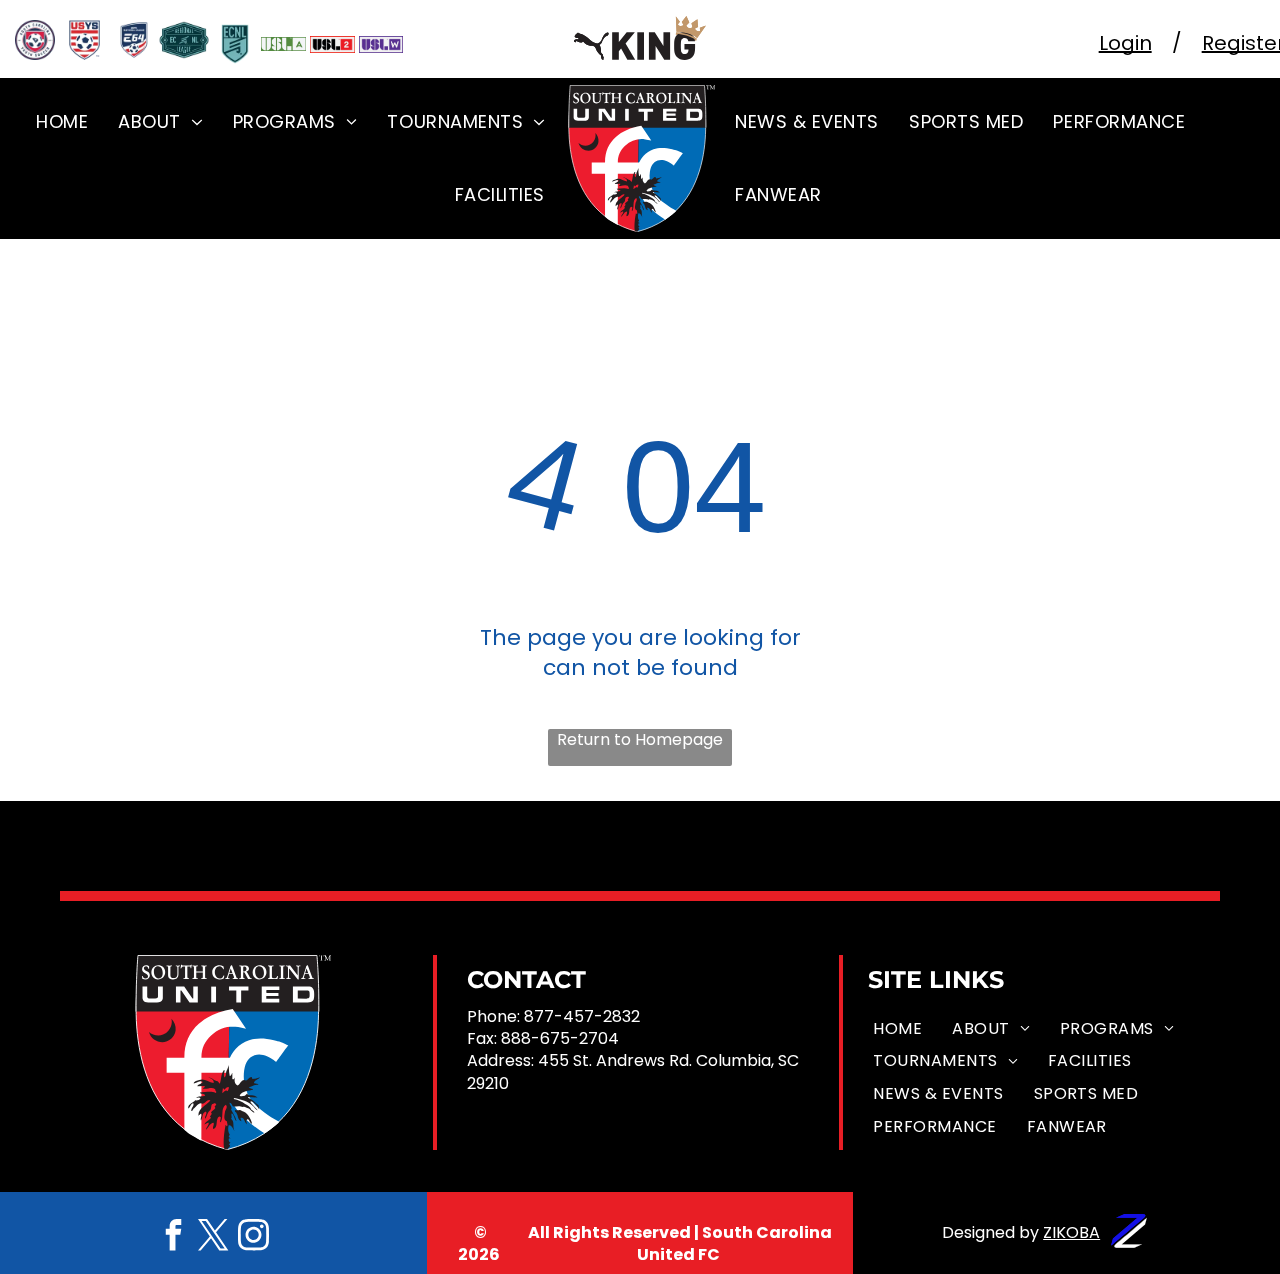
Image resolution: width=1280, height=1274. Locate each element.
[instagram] (253, 1237)
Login (1125, 43)
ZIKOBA (1071, 1232)
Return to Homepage (640, 740)
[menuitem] (62, 121)
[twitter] (213, 1237)
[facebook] (173, 1237)
